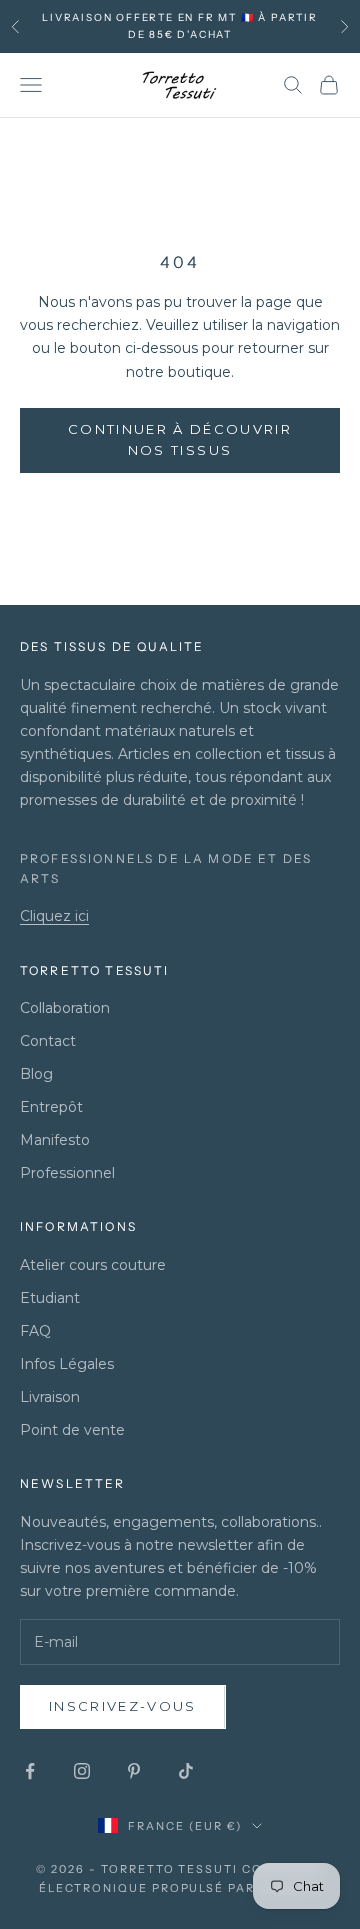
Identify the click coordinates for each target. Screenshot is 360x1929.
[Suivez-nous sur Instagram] (82, 1771)
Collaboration (65, 1008)
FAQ (35, 1331)
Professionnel (67, 1173)
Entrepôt (51, 1107)
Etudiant (50, 1298)
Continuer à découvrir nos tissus (180, 439)
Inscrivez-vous (123, 1706)
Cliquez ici (54, 916)
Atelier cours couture (93, 1265)
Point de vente (72, 1430)
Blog (36, 1074)
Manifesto (55, 1140)
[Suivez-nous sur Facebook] (30, 1771)
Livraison (50, 1397)
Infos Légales (67, 1364)
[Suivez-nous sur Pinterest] (134, 1771)
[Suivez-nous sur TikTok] (186, 1771)
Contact (48, 1041)
